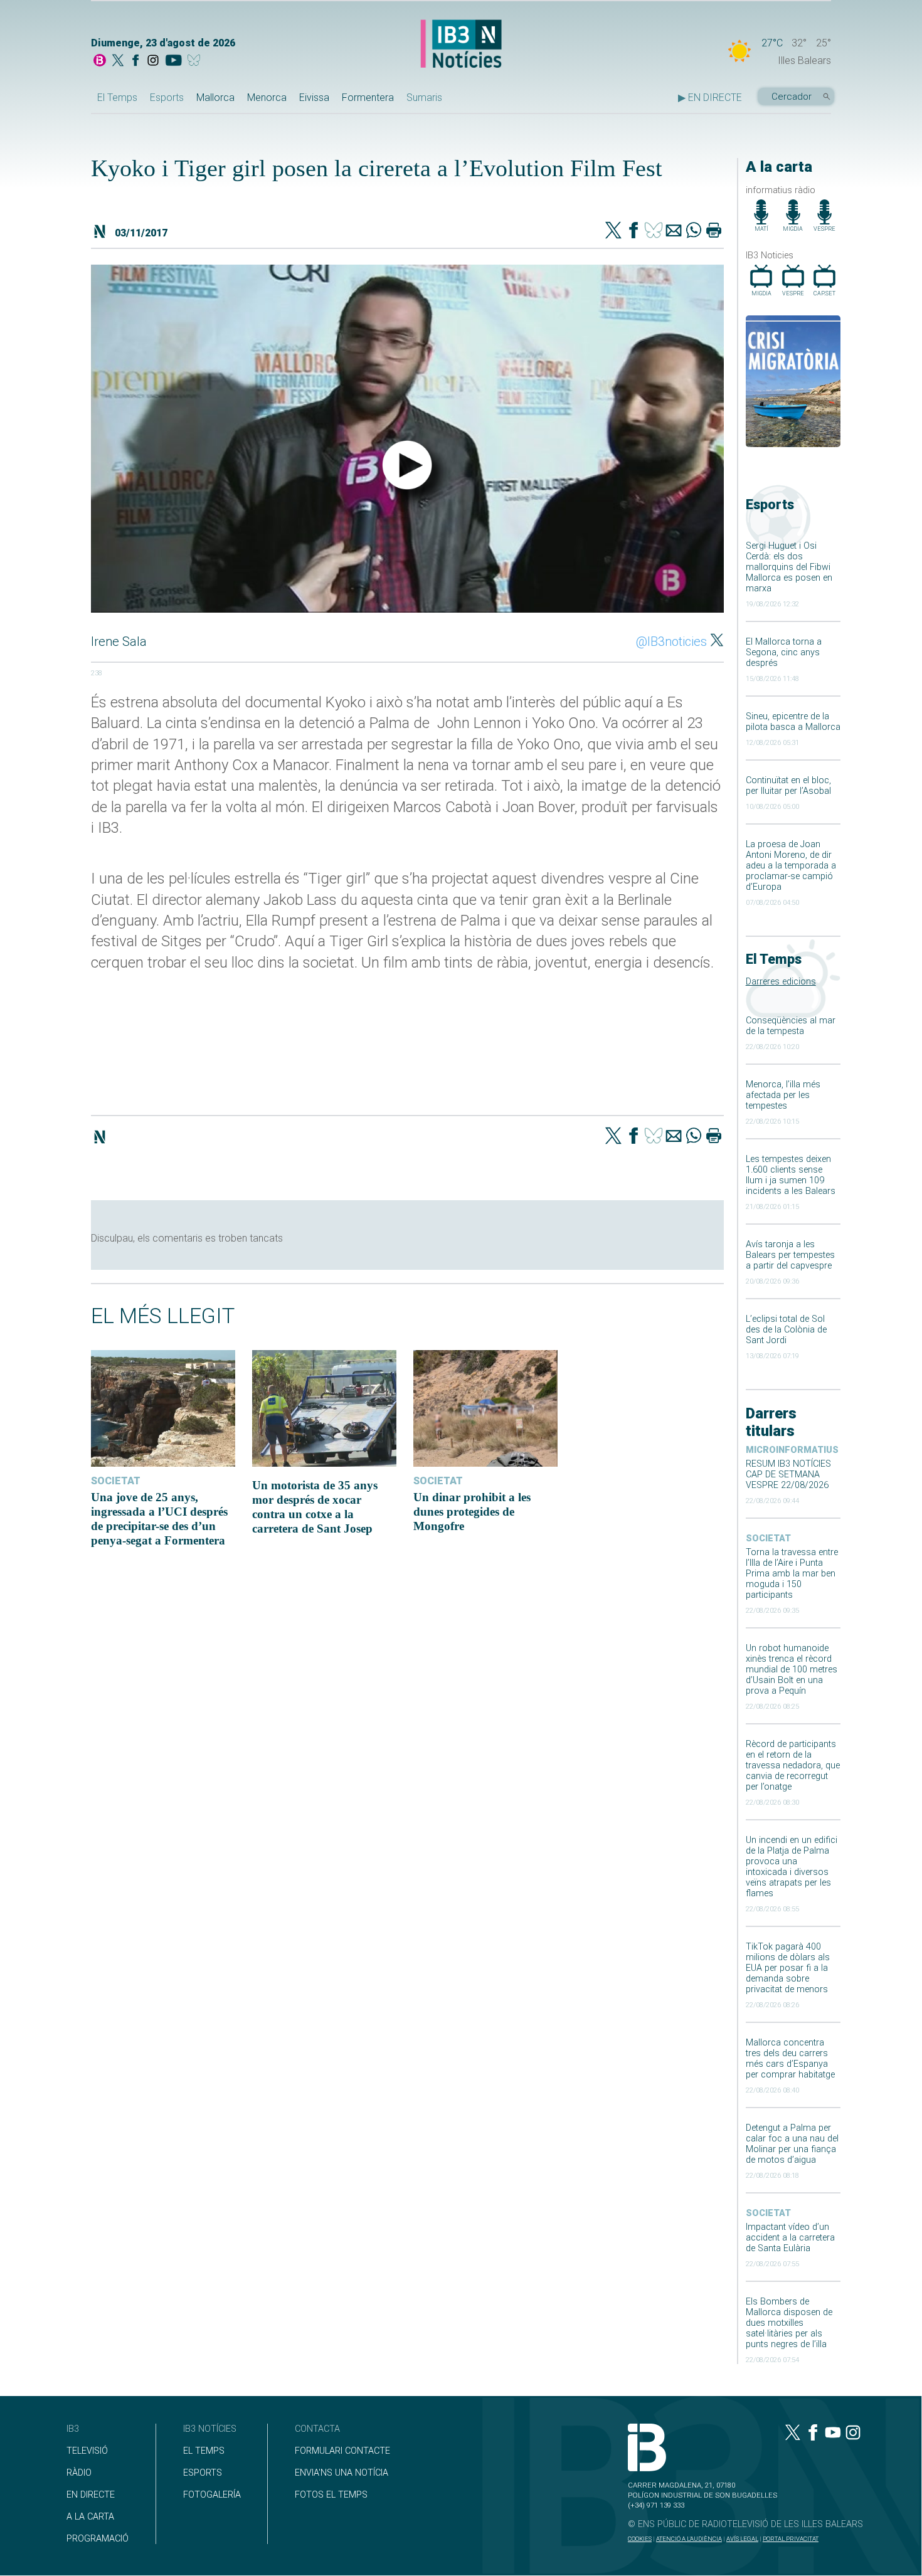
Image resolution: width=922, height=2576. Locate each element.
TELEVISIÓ (87, 2451)
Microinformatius (792, 1450)
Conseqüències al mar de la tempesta (791, 1026)
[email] (674, 231)
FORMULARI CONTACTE (342, 2451)
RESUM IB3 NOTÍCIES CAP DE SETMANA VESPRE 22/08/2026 (788, 1475)
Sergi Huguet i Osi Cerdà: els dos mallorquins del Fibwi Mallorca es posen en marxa (789, 567)
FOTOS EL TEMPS (331, 2495)
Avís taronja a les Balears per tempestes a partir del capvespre (790, 1255)
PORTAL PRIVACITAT (791, 2539)
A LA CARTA (90, 2517)
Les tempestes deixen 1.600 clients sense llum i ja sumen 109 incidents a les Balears (791, 1175)
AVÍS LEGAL (742, 2539)
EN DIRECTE (91, 2495)
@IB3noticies (671, 641)
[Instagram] (153, 61)
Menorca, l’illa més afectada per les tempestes (783, 1095)
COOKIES (640, 2539)
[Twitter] (613, 231)
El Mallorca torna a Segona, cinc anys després (784, 652)
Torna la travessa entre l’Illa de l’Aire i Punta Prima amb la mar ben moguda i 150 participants (792, 1574)
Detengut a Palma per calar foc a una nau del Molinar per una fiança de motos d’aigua (792, 2144)
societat (768, 1539)
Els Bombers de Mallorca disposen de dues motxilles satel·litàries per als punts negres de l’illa (789, 2323)
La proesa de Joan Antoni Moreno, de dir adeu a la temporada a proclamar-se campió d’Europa (791, 866)
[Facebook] (135, 61)
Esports (167, 98)
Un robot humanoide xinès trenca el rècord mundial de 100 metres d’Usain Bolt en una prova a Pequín (792, 1670)
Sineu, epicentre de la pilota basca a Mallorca (793, 722)
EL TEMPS (204, 2451)
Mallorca (215, 98)
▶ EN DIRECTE (710, 98)
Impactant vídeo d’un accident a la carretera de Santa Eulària (790, 2238)
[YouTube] (173, 61)
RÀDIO (79, 2473)
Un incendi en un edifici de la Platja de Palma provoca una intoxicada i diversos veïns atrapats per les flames (792, 1867)
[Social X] (118, 61)
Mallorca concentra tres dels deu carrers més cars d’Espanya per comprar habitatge (790, 2059)
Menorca (267, 98)
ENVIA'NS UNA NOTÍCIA (342, 2473)
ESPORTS (203, 2473)
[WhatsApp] (694, 231)
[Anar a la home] (100, 61)
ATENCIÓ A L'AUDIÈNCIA (689, 2539)
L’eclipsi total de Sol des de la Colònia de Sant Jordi (786, 1330)
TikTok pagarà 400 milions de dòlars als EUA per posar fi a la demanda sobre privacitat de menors (788, 1968)
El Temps (117, 98)
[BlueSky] (196, 61)
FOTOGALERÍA (212, 2495)
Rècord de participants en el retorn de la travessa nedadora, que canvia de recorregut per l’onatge (793, 1766)
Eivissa (314, 98)
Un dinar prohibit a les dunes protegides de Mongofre (472, 1512)
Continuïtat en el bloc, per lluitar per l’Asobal (788, 786)
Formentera (368, 98)
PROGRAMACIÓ (98, 2539)
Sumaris (424, 98)
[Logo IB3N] (461, 45)
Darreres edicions (781, 982)
